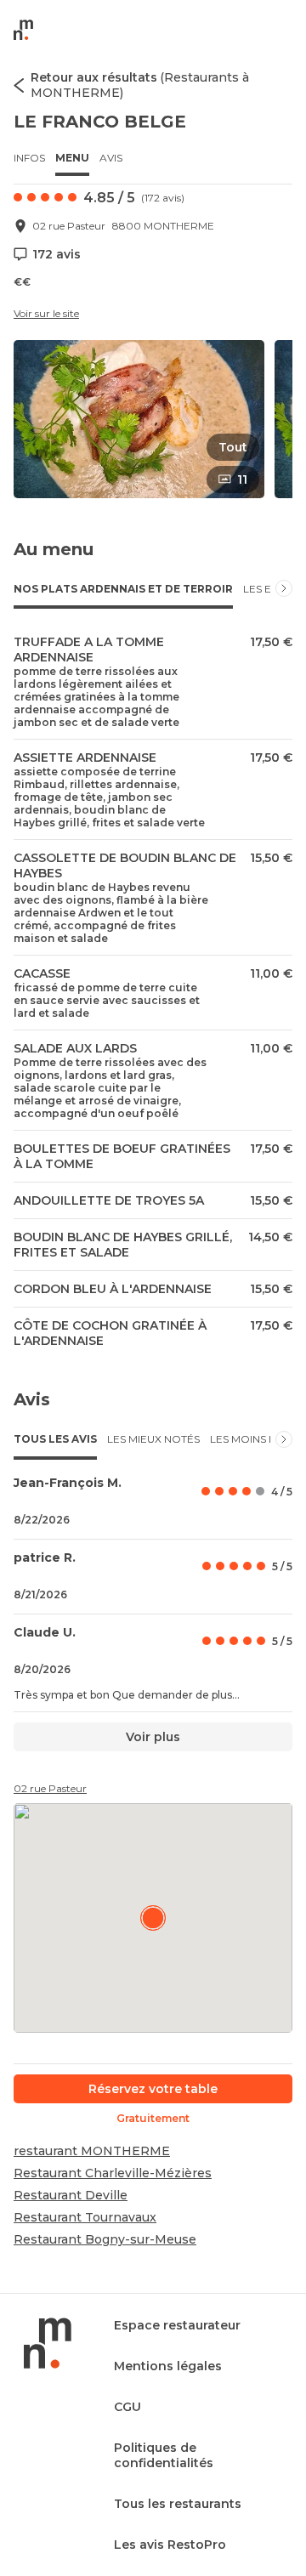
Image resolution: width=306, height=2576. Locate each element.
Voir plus (153, 1737)
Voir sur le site (46, 313)
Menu (72, 158)
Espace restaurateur (177, 2325)
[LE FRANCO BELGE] (153, 1918)
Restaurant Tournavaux (85, 2217)
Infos (29, 158)
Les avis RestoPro (170, 2545)
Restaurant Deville (71, 2195)
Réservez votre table (153, 2089)
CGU (127, 2407)
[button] (139, 419)
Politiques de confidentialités (164, 2455)
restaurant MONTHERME (92, 2151)
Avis (111, 158)
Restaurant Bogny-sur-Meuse (105, 2239)
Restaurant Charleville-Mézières (113, 2173)
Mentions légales (168, 2366)
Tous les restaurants (178, 2504)
